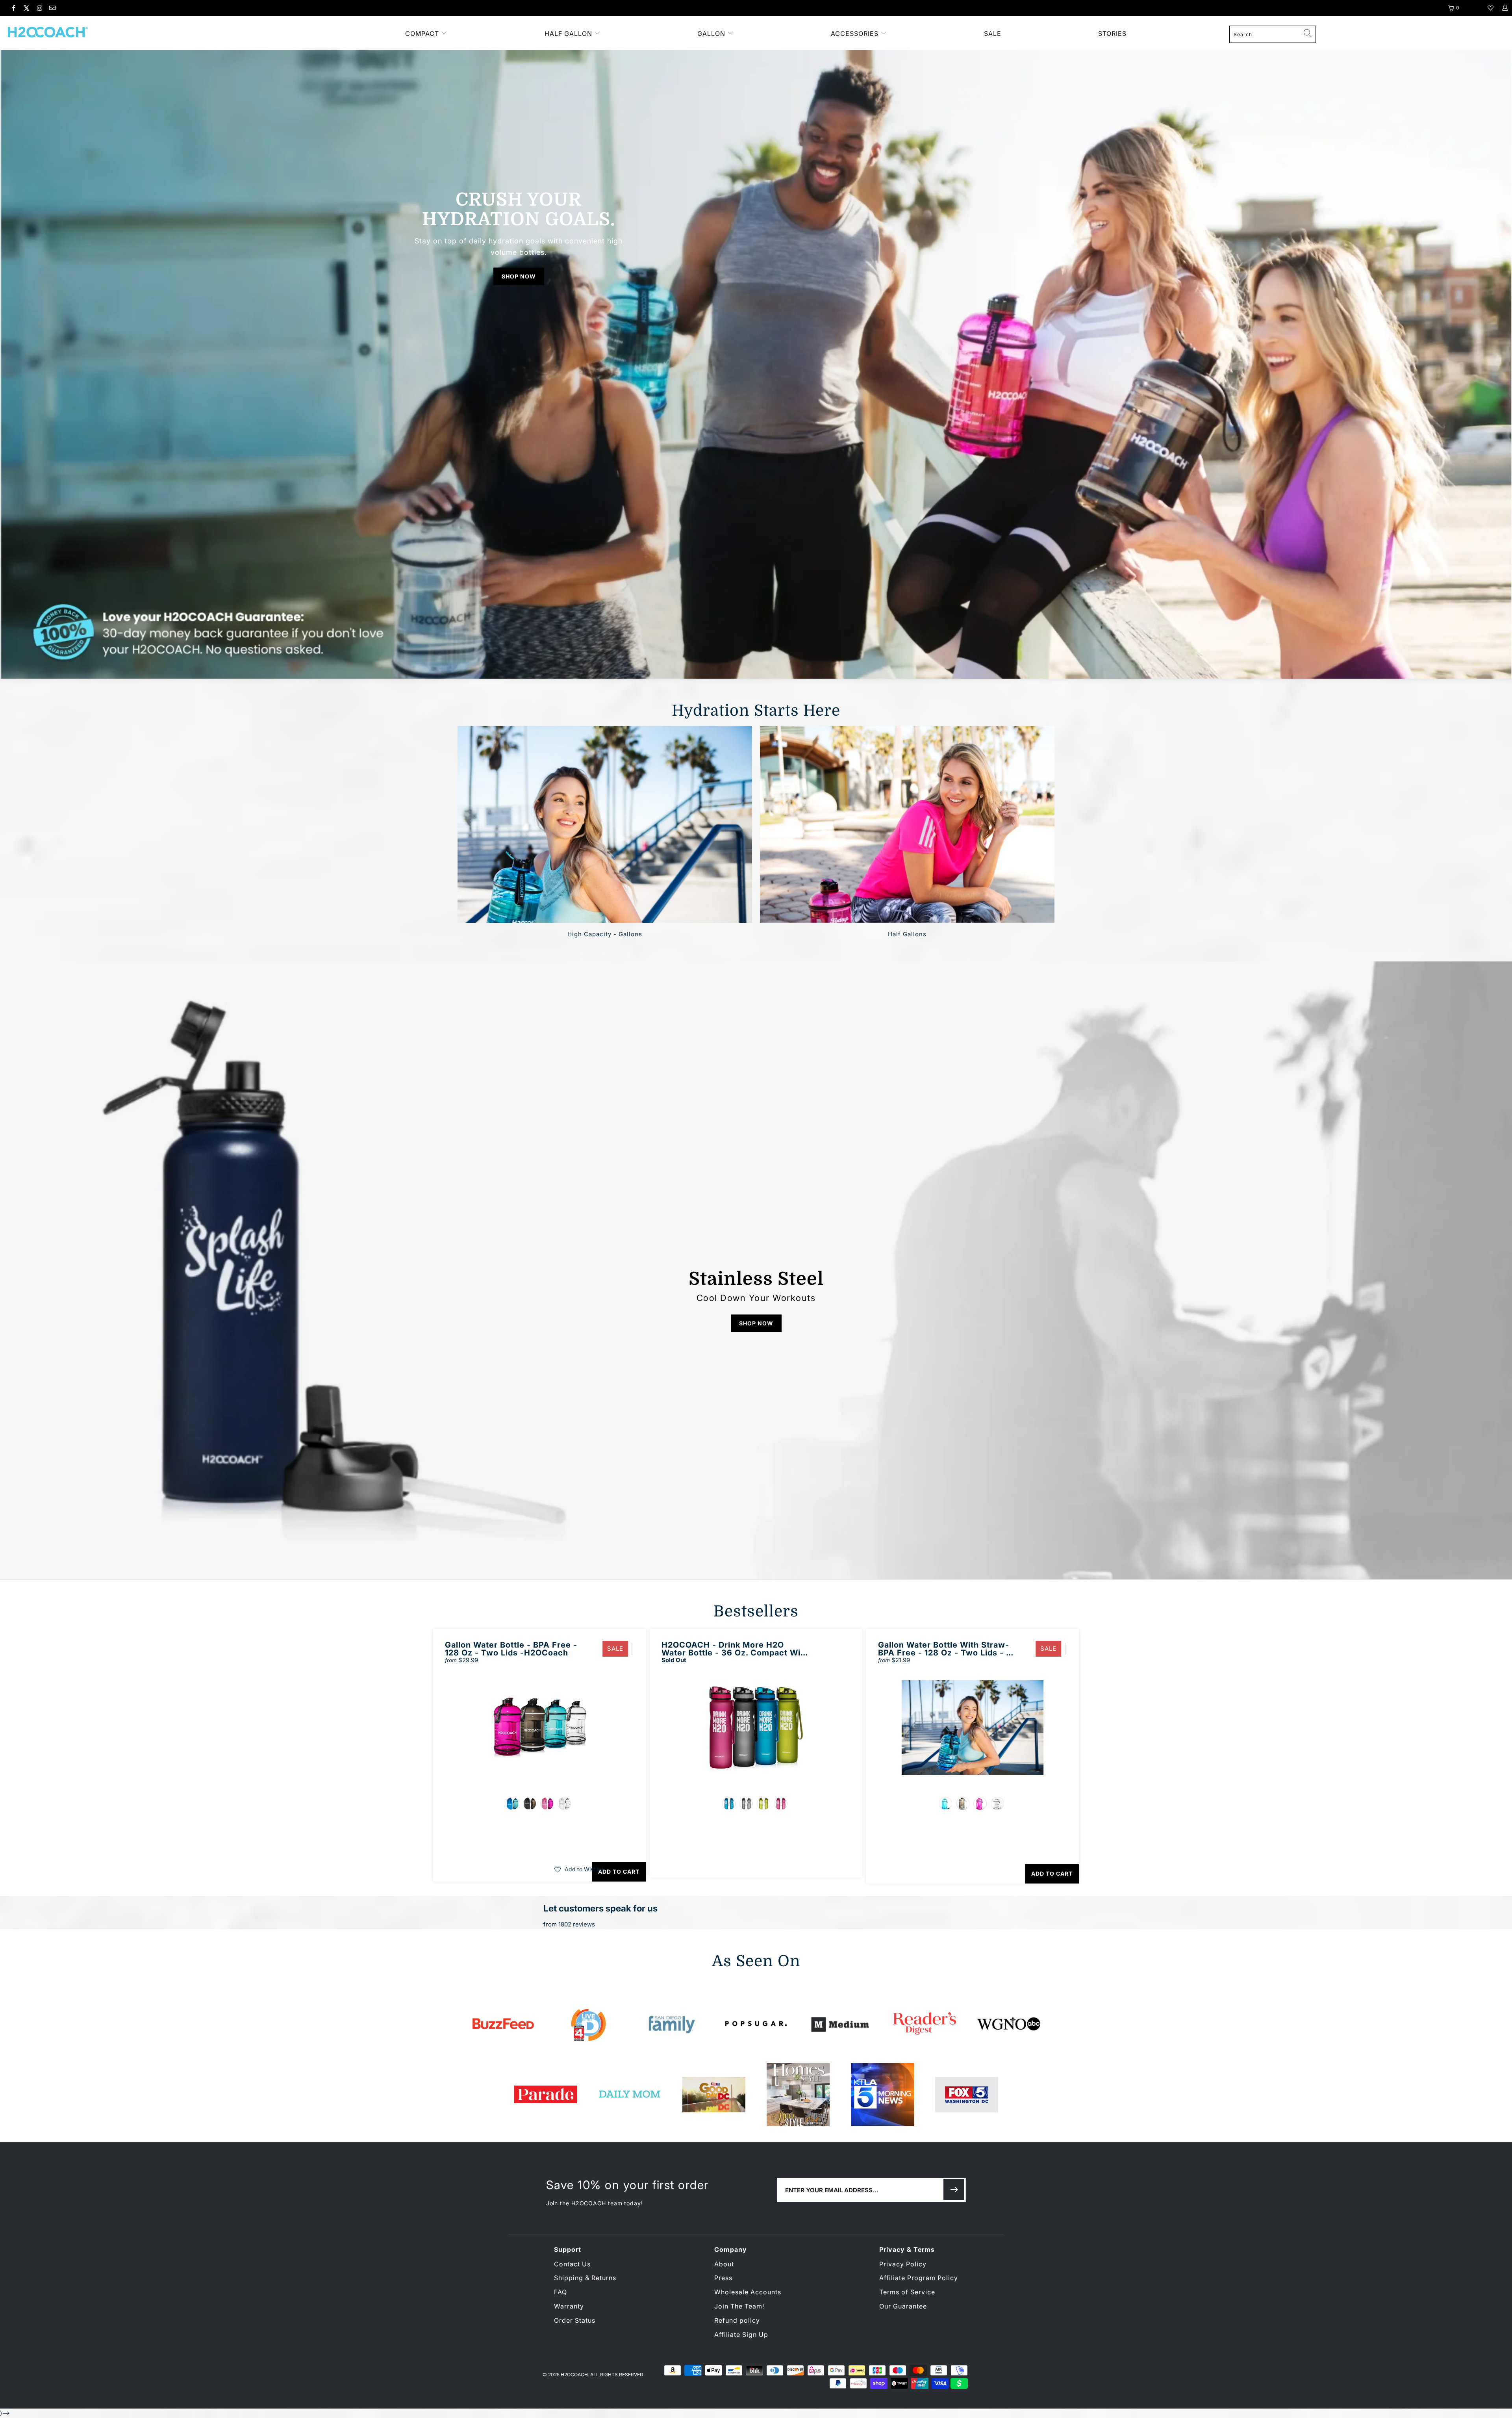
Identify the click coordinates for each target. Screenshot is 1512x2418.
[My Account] (1505, 8)
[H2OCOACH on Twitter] (26, 8)
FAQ (561, 2292)
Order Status (575, 2320)
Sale (993, 33)
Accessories (856, 33)
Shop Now (519, 276)
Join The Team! (739, 2306)
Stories (1112, 33)
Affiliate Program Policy (919, 2278)
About (724, 2264)
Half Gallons (907, 824)
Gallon (711, 33)
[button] (579, 1869)
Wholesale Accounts (748, 2292)
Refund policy (737, 2320)
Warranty (569, 2306)
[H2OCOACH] (155, 33)
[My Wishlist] (1491, 8)
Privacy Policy (903, 2264)
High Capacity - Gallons (605, 824)
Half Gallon (568, 33)
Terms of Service (907, 2292)
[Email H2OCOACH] (52, 8)
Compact (422, 33)
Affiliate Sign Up (741, 2334)
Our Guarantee (903, 2306)
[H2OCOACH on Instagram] (39, 8)
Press (723, 2278)
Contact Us (572, 2264)
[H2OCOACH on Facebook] (13, 8)
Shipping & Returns (585, 2278)
